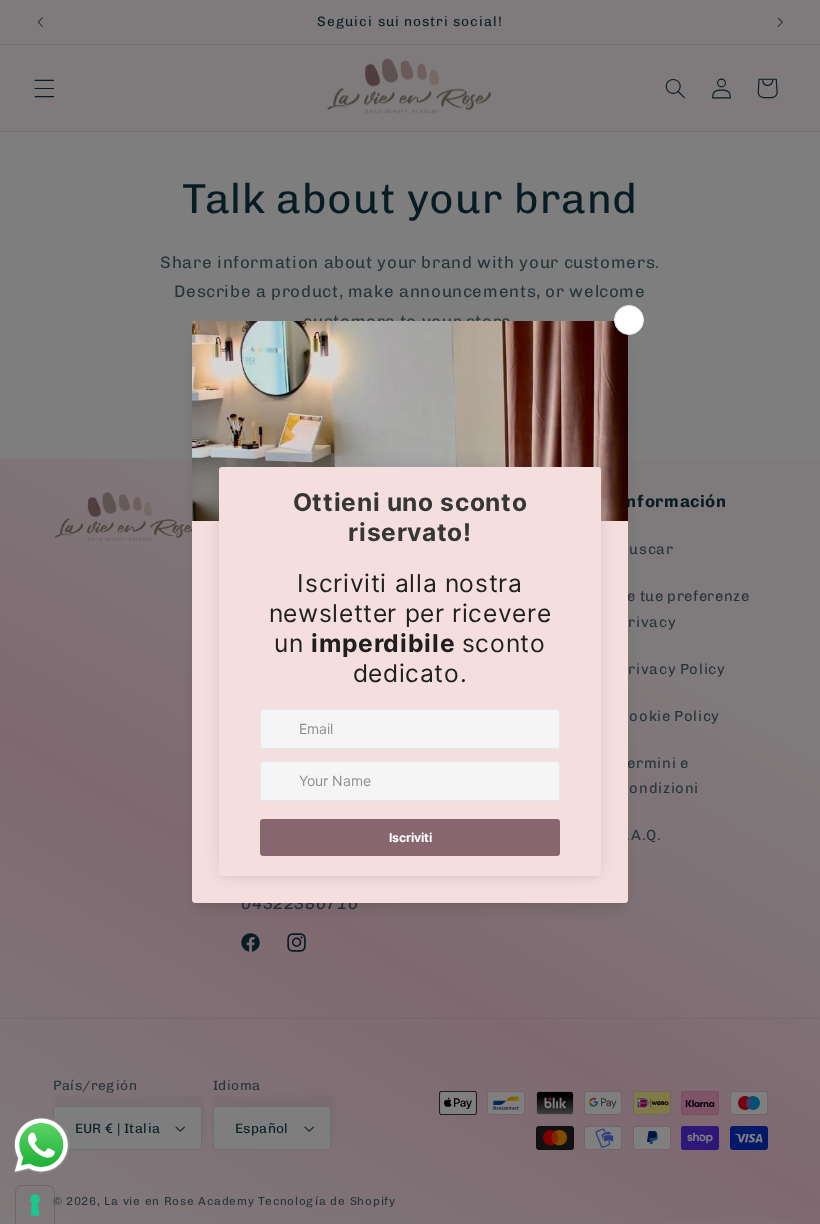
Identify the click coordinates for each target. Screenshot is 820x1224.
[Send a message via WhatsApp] (41, 1145)
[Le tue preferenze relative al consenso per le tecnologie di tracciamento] (35, 1205)
